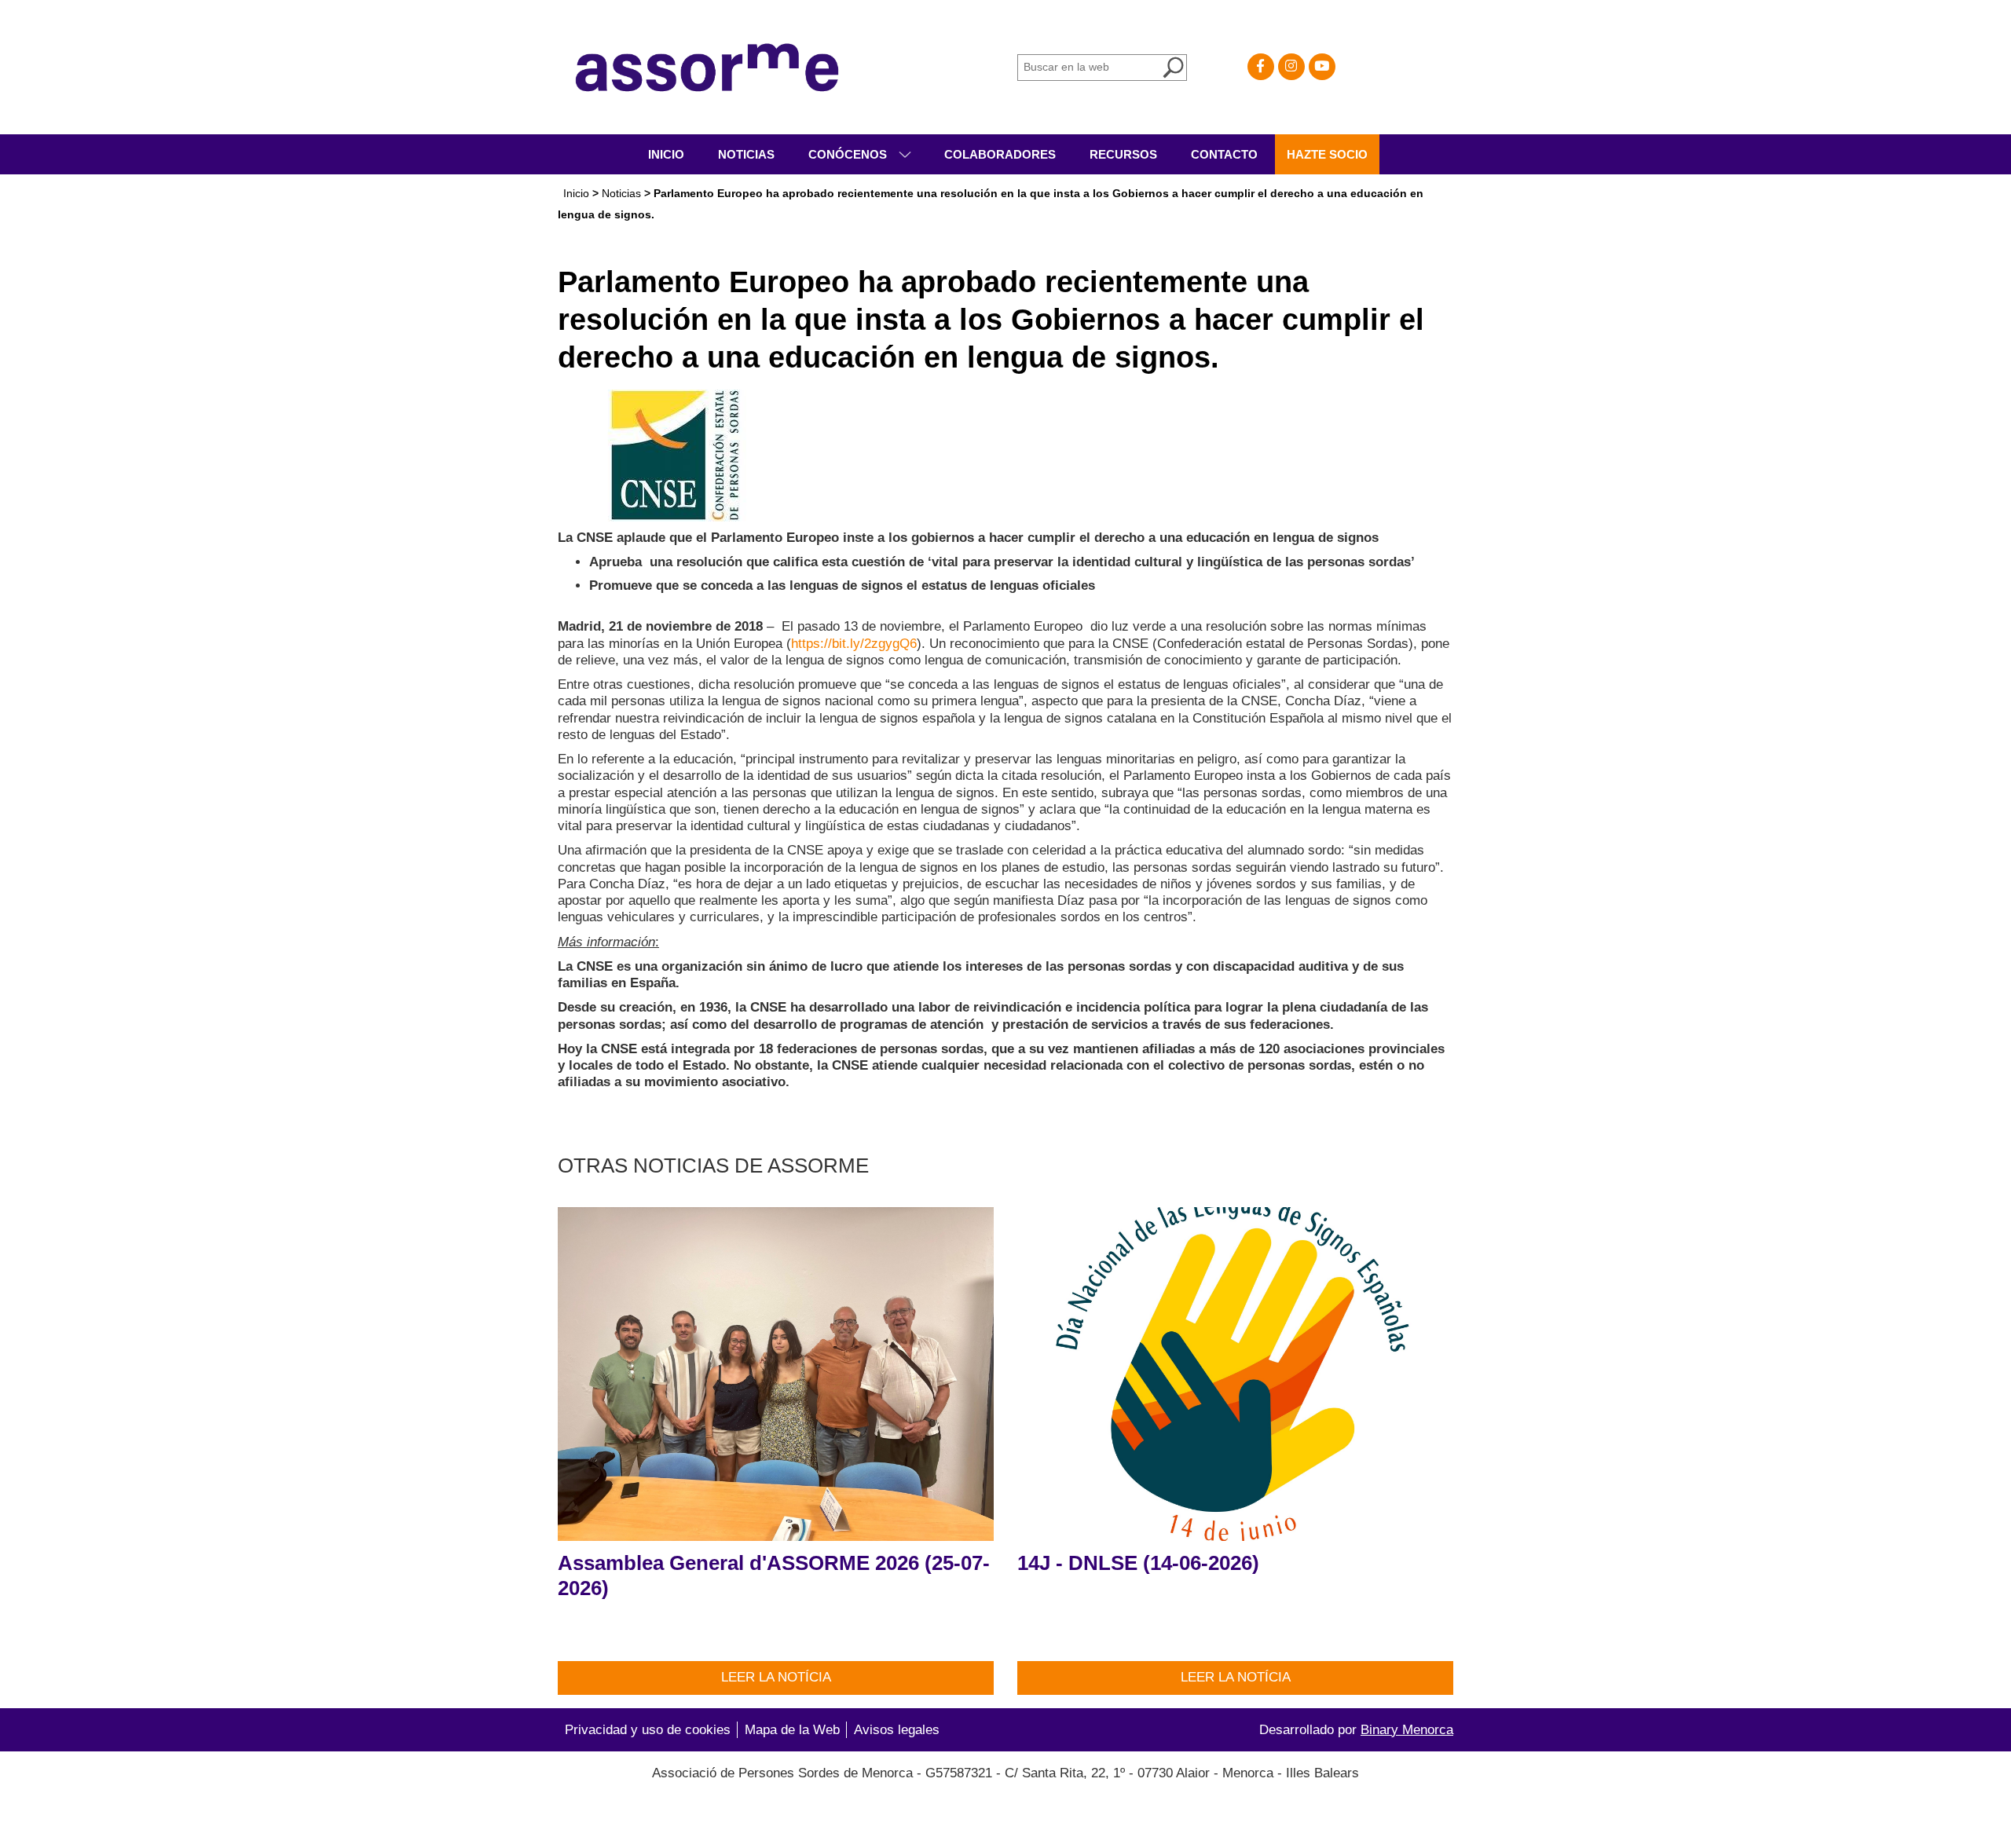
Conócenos (849, 154)
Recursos (1123, 154)
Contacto (1224, 154)
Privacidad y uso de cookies (648, 1730)
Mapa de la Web (792, 1730)
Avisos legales (897, 1730)
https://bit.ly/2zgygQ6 (854, 644)
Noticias (746, 154)
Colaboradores (1000, 154)
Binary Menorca (1407, 1730)
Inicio (666, 154)
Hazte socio (1327, 154)
